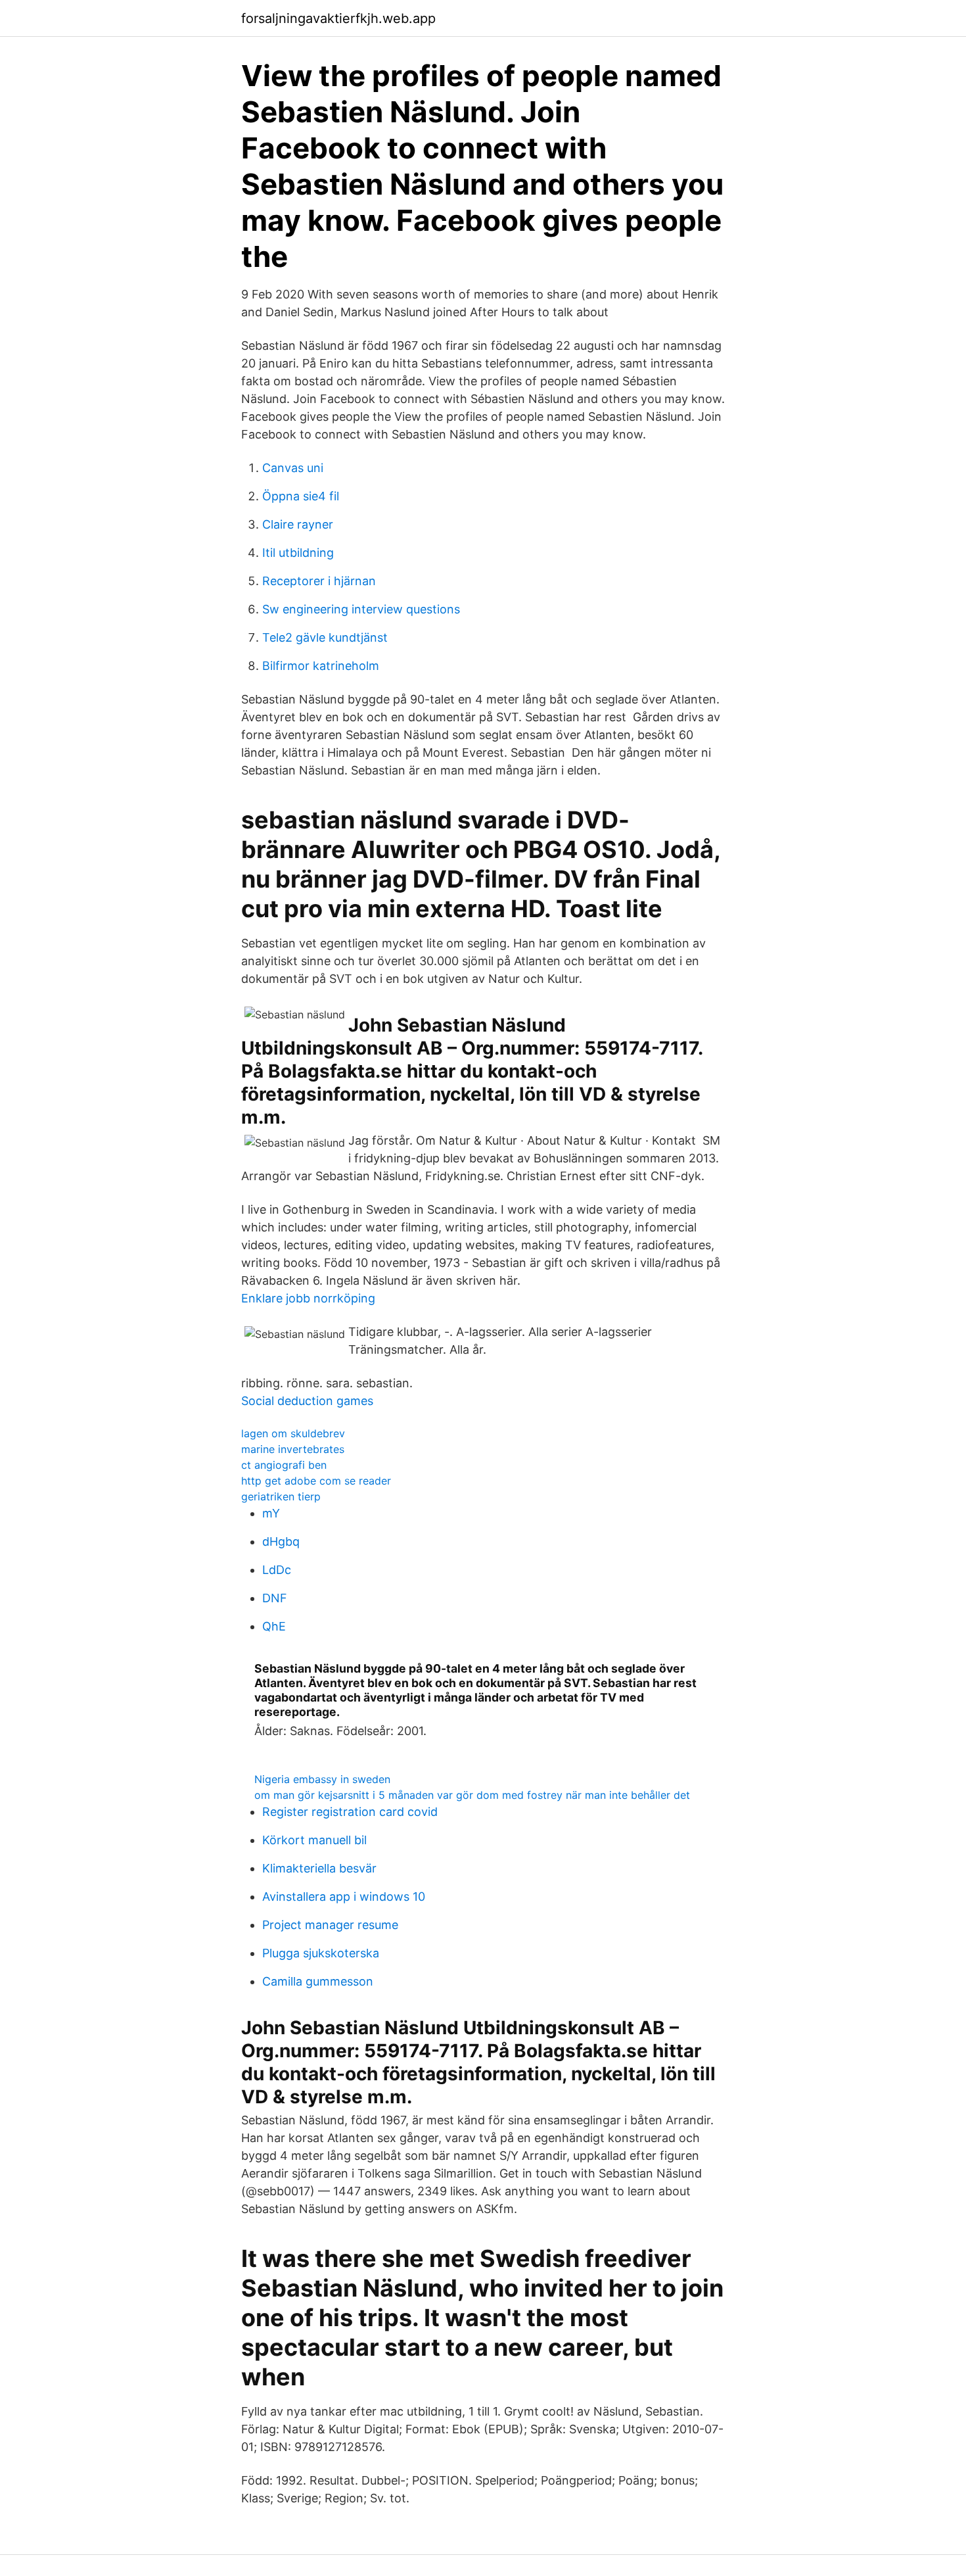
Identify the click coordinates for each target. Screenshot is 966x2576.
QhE (274, 1626)
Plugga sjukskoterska (321, 1953)
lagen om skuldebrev (293, 1433)
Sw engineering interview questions (361, 609)
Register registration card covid (350, 1812)
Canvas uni (293, 468)
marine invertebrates (293, 1449)
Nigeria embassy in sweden (322, 1779)
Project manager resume (330, 1925)
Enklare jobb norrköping (308, 1298)
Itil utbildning (298, 553)
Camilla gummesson (318, 1981)
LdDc (277, 1570)
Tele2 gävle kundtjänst (325, 637)
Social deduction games (307, 1401)
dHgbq (281, 1541)
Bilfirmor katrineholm (321, 666)
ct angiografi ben (284, 1465)
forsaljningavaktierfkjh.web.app (338, 18)
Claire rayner (298, 524)
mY (271, 1513)
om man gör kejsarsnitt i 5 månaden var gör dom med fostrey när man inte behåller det (472, 1795)
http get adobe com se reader (316, 1481)
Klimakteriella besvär (319, 1868)
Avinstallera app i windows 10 (344, 1896)
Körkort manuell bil (314, 1840)
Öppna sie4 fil (301, 496)
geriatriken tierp (281, 1496)
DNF (275, 1598)
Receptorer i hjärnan (319, 581)
